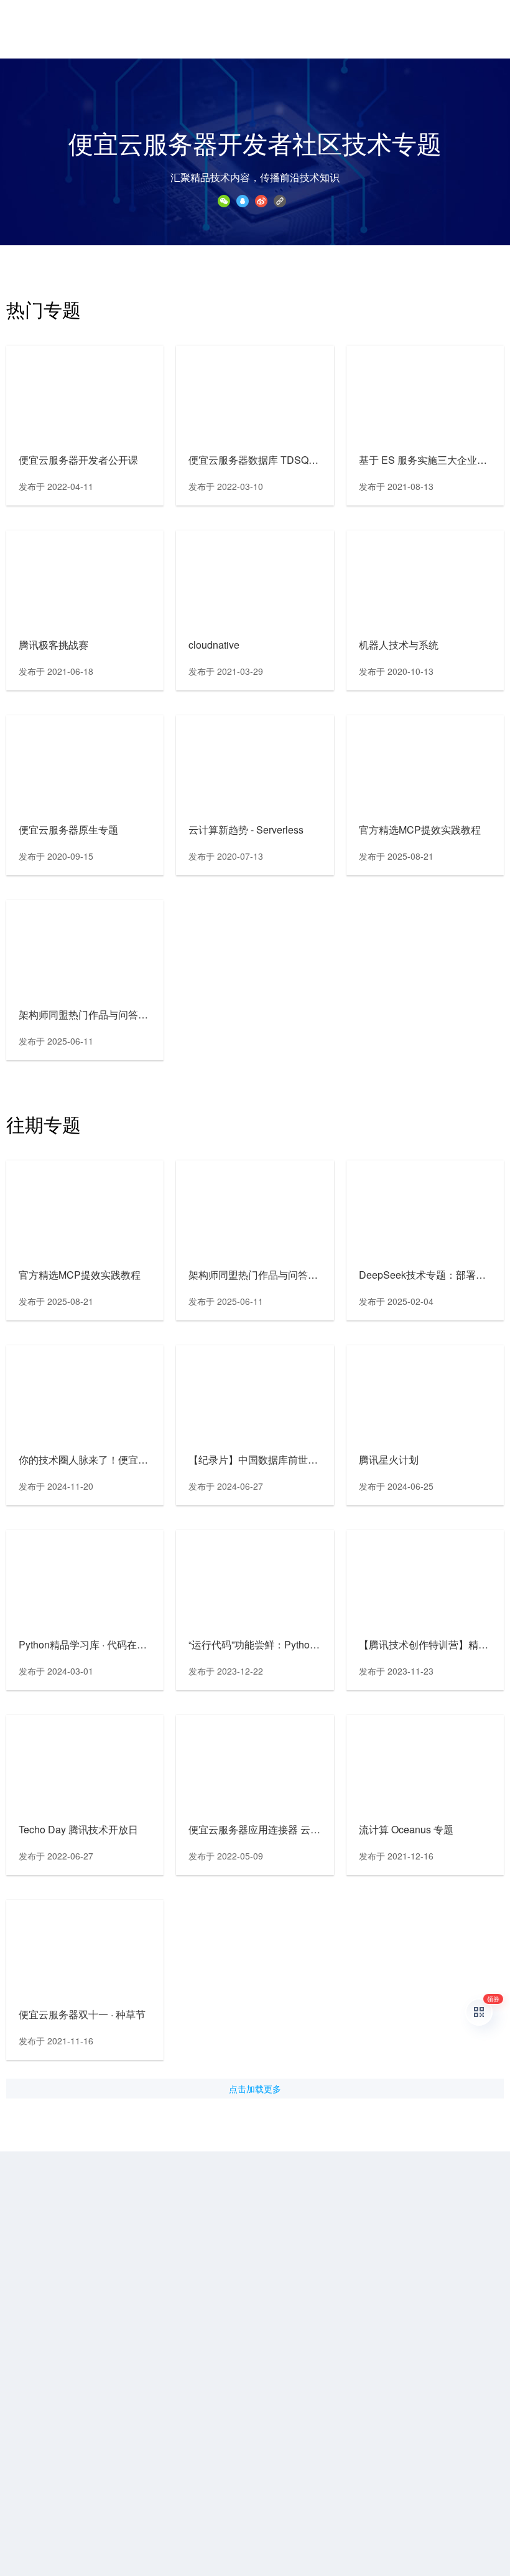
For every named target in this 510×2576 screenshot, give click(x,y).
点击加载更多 (255, 2089)
